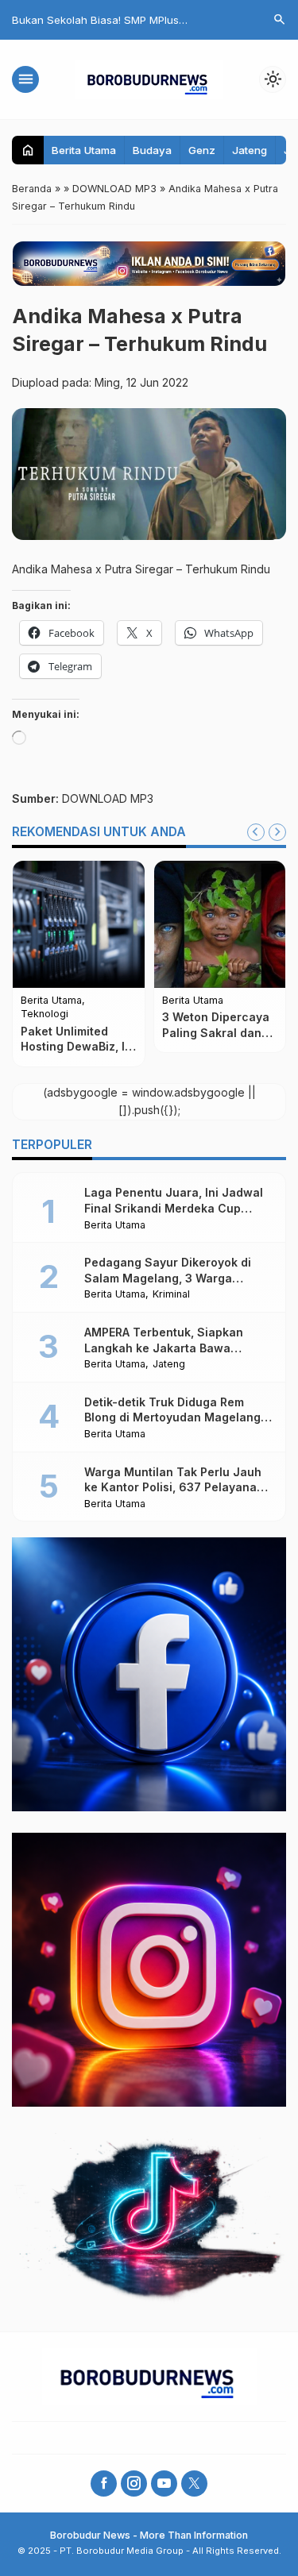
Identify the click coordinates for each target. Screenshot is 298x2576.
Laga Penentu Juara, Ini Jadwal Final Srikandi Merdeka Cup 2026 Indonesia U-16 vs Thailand (178, 1208)
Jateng (250, 150)
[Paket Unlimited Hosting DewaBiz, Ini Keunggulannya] (79, 924)
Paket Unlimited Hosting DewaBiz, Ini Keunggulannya (78, 1047)
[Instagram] (134, 2483)
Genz (202, 150)
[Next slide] (277, 832)
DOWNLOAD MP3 (108, 798)
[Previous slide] (256, 832)
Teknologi (45, 1014)
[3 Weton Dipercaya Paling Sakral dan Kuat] (220, 924)
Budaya (152, 150)
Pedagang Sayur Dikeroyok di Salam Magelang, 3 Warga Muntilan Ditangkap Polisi (168, 1278)
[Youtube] (164, 2483)
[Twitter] (194, 2483)
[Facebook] (104, 2483)
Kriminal (171, 1295)
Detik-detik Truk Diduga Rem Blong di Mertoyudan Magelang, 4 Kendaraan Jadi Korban (174, 1417)
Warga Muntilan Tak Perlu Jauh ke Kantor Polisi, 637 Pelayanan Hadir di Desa (174, 1487)
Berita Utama (84, 150)
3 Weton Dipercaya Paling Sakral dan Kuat (216, 1032)
